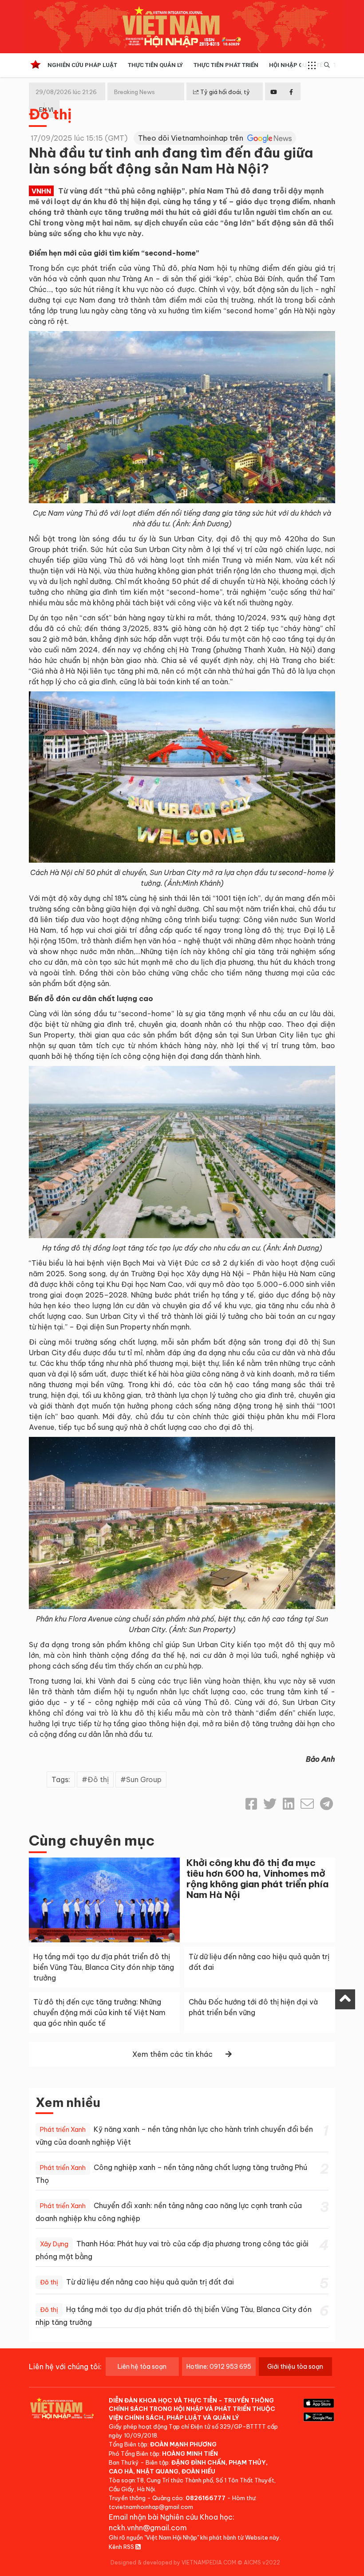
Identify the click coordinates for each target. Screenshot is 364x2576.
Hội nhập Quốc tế (296, 65)
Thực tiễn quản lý (155, 65)
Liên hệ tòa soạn (142, 2367)
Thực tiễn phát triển (226, 65)
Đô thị (50, 114)
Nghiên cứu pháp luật (82, 65)
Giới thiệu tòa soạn (295, 2367)
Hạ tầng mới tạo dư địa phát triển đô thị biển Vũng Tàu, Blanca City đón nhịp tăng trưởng (104, 1967)
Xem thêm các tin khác (172, 2054)
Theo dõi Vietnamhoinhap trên (192, 138)
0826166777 (206, 2498)
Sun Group (144, 1779)
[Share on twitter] (270, 1804)
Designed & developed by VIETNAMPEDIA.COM (173, 2562)
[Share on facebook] (251, 1804)
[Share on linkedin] (289, 1804)
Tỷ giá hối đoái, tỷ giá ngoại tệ (222, 99)
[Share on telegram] (326, 1804)
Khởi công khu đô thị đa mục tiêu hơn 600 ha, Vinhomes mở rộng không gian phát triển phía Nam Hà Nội (257, 1879)
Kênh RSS (122, 2547)
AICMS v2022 (262, 2562)
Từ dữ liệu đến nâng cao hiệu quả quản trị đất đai (150, 2282)
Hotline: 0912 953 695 (219, 2367)
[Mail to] (307, 1804)
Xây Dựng (54, 2244)
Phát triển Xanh (63, 2130)
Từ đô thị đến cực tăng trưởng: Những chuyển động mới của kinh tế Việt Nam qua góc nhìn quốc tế (99, 2012)
